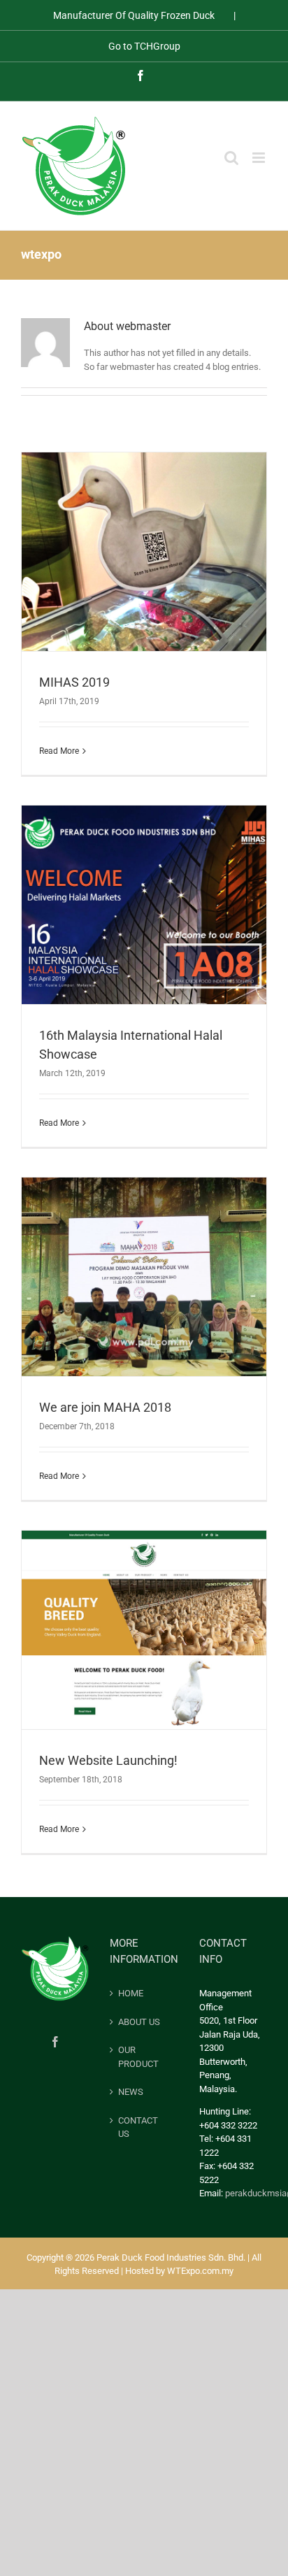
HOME (131, 1993)
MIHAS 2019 (74, 682)
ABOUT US (139, 2022)
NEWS (131, 2092)
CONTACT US (138, 2127)
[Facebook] (55, 2042)
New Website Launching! (108, 1760)
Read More (59, 751)
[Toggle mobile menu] (260, 158)
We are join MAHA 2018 (105, 1407)
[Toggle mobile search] (231, 158)
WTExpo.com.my (200, 2271)
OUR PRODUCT (138, 2057)
